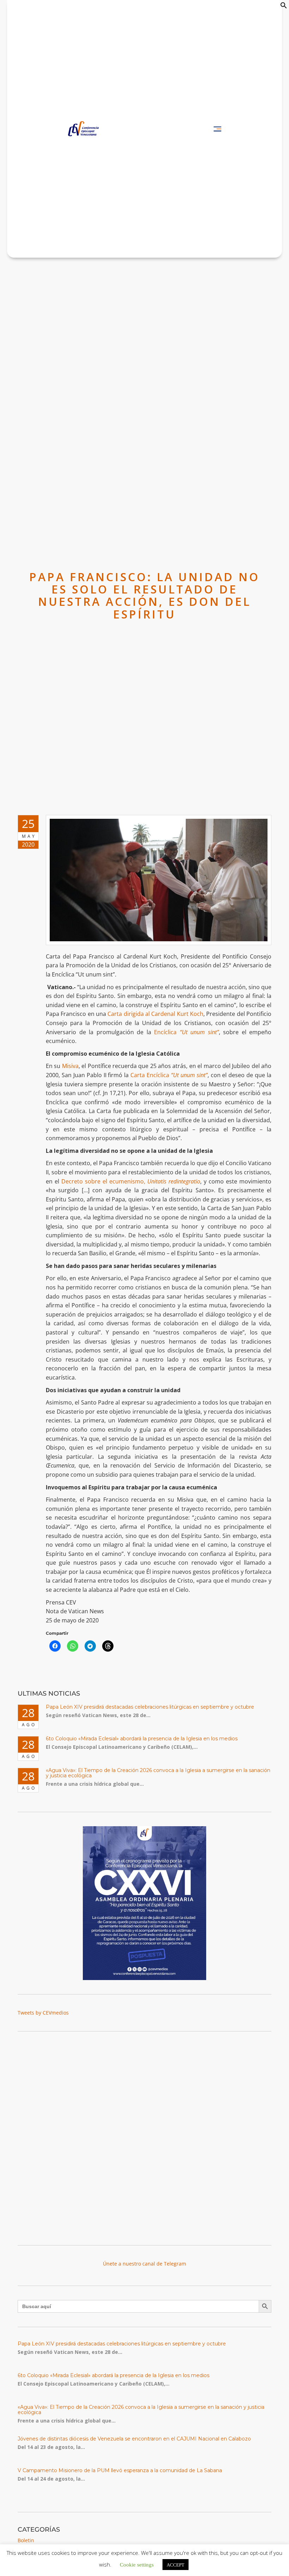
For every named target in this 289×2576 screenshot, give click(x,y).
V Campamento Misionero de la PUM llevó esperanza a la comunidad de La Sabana (120, 2470)
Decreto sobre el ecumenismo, (131, 1181)
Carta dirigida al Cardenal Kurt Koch (155, 1014)
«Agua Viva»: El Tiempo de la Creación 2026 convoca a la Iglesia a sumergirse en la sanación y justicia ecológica (158, 1773)
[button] (284, 7)
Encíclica (186, 1032)
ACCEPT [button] (176, 2565)
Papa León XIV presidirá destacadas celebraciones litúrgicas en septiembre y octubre (150, 1707)
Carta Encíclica (169, 1075)
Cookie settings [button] (137, 2564)
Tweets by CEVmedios (43, 2013)
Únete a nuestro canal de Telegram (144, 2264)
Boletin (26, 2540)
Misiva (70, 1066)
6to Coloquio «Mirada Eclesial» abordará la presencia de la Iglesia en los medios (142, 1739)
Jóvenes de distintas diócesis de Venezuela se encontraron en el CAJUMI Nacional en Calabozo (134, 2439)
